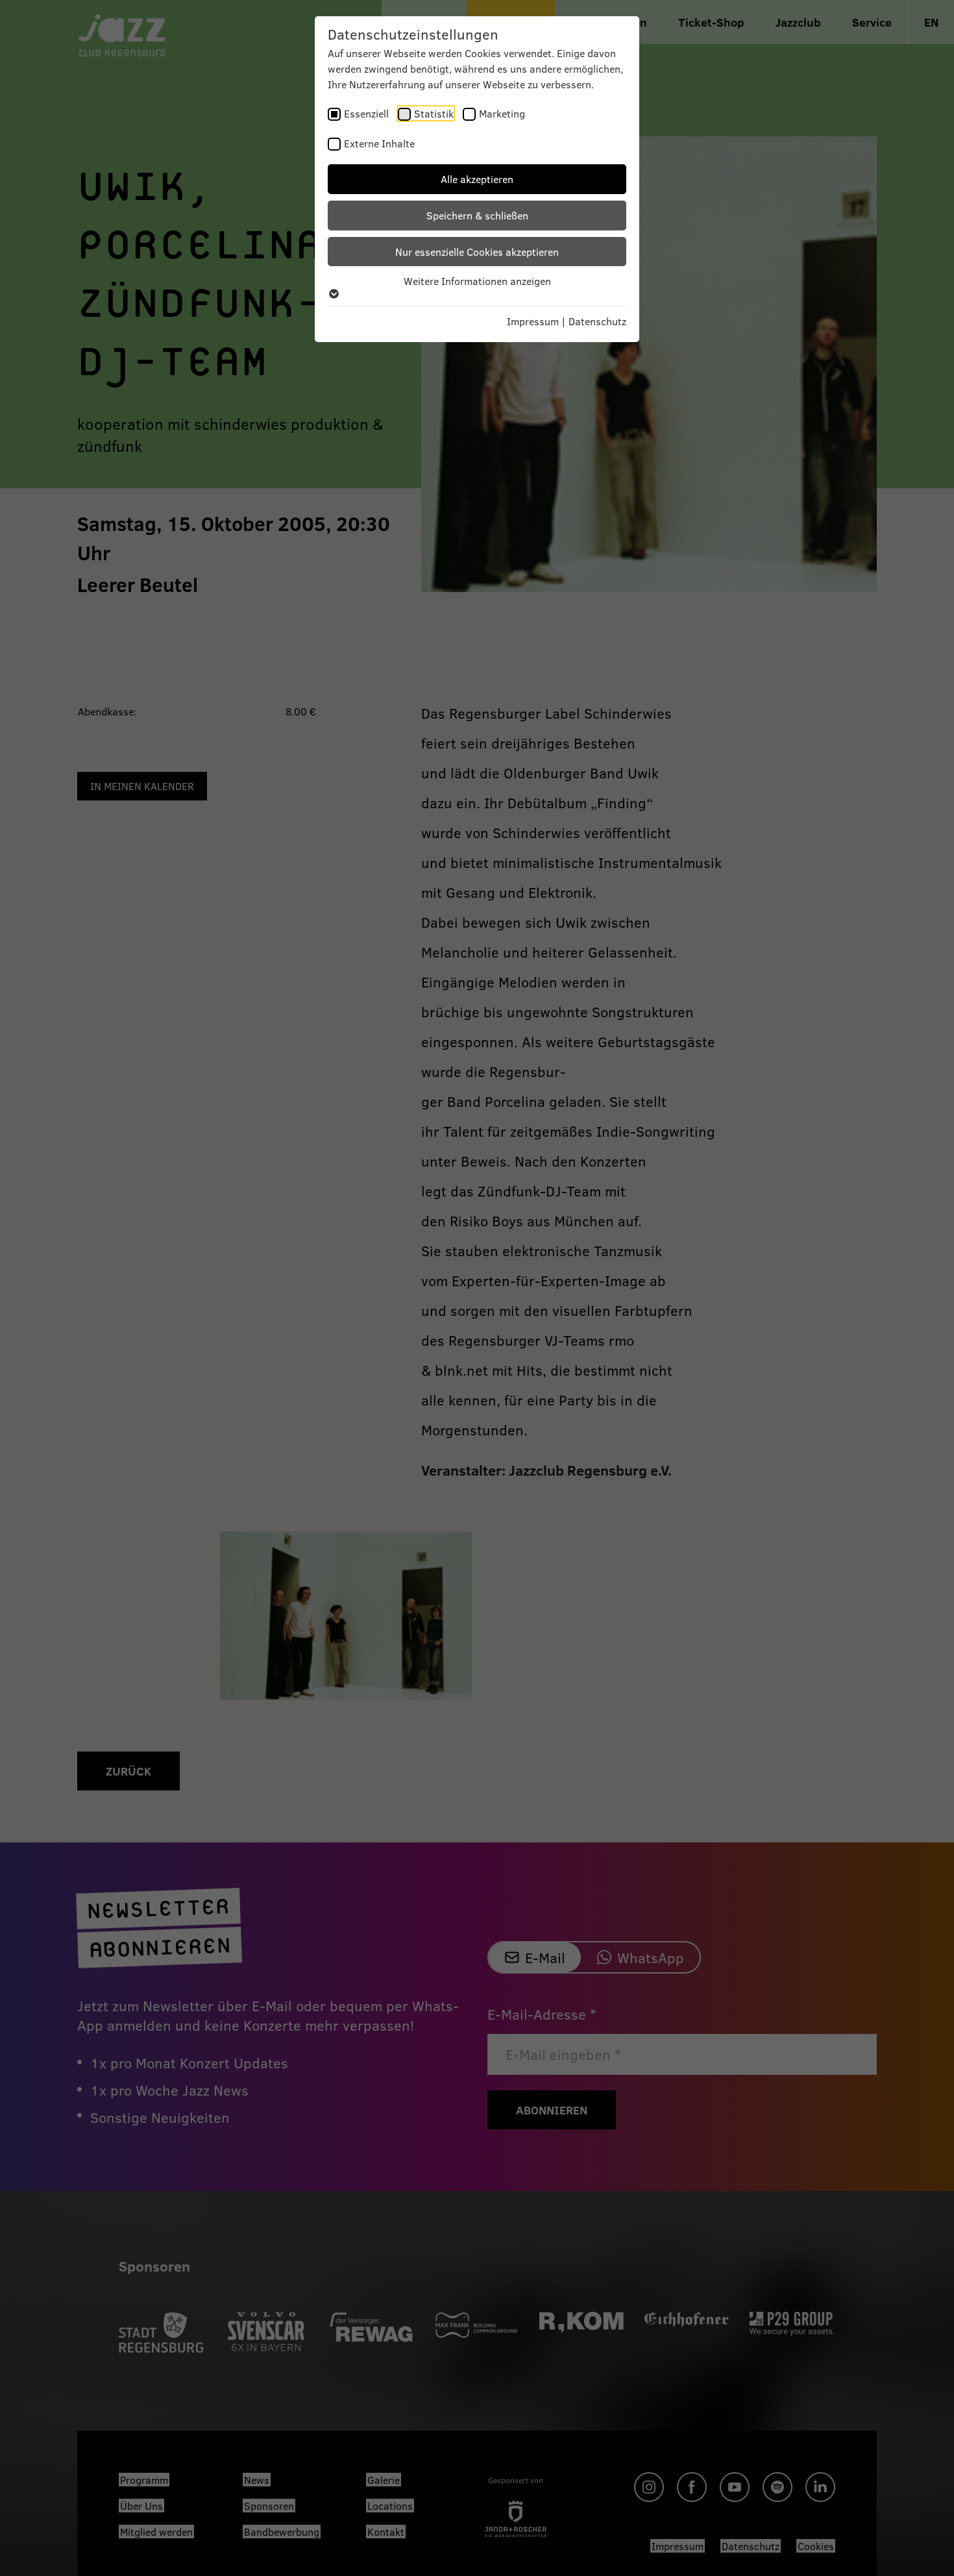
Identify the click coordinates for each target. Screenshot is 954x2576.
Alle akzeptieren (477, 179)
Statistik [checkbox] (434, 113)
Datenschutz (597, 321)
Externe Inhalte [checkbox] (379, 143)
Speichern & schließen (477, 215)
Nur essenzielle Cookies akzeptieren (477, 252)
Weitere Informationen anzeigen (477, 281)
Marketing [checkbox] (502, 113)
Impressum (533, 321)
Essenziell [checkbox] (366, 113)
